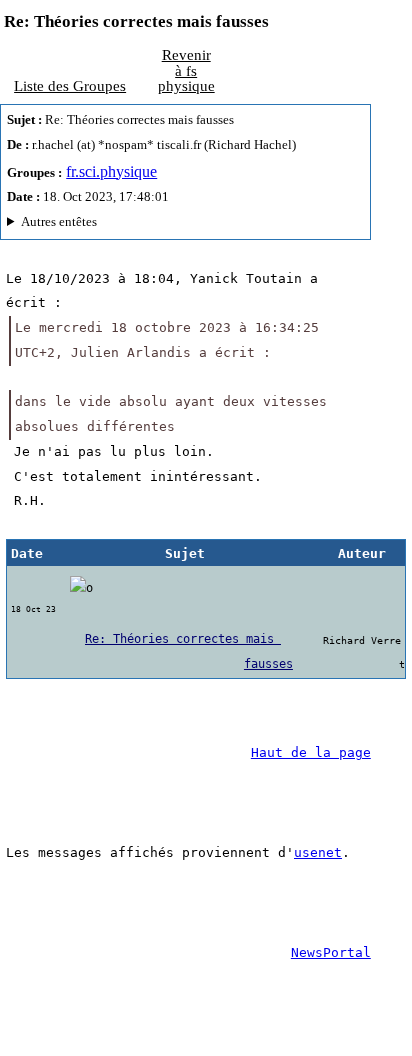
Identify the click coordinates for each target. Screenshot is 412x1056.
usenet (318, 852)
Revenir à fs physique (186, 70)
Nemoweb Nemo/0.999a (178, 224)
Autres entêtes (59, 221)
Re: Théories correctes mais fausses (189, 651)
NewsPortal (331, 952)
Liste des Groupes (70, 85)
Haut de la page (311, 752)
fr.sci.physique (111, 171)
